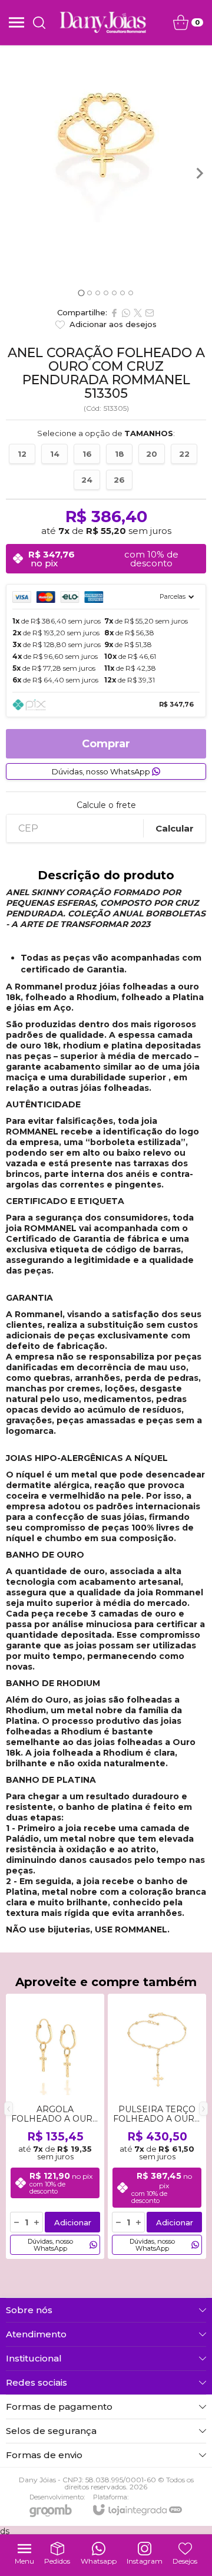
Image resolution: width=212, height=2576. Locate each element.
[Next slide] (199, 173)
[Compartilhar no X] (138, 313)
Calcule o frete (106, 805)
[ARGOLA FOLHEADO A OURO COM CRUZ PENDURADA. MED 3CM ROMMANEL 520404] (55, 2126)
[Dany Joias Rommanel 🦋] (103, 22)
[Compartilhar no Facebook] (114, 313)
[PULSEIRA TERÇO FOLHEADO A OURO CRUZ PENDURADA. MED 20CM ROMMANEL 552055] (157, 2126)
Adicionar (73, 2222)
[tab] (81, 293)
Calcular (175, 828)
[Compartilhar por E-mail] (150, 313)
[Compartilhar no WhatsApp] (126, 313)
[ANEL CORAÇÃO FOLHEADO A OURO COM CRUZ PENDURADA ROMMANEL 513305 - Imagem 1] (106, 134)
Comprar (106, 744)
